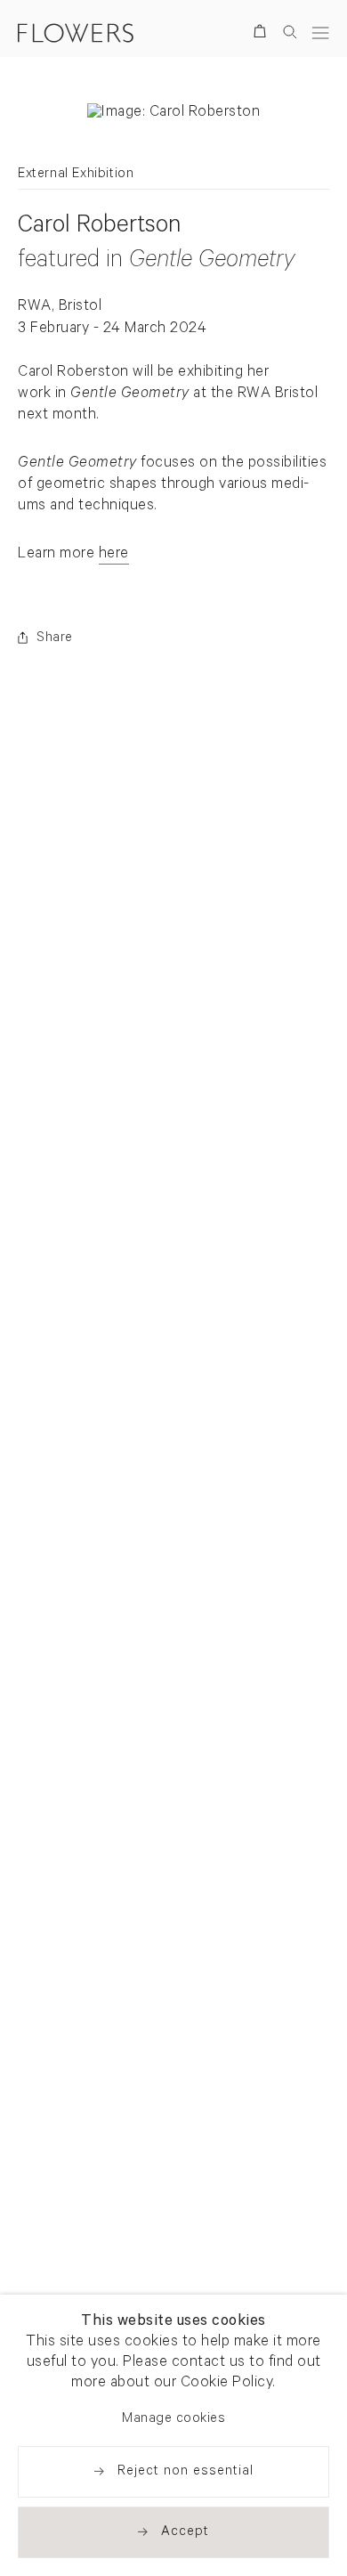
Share (55, 639)
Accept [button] (185, 2533)
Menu (320, 33)
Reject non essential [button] (186, 2472)
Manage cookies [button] (173, 2420)
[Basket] (263, 34)
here (114, 556)
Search (290, 32)
